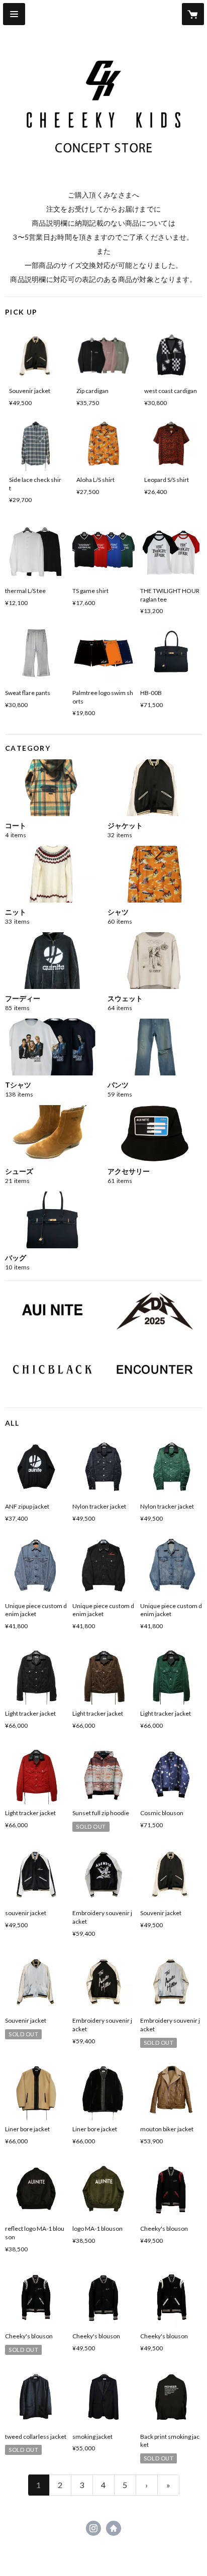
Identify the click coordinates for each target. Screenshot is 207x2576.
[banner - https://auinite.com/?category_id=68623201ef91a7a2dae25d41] (155, 1311)
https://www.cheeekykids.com (114, 2528)
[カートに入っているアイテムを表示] (193, 14)
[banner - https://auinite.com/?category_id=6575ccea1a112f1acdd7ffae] (155, 1370)
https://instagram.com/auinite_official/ (93, 2528)
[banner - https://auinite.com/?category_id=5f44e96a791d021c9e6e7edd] (52, 1310)
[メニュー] (14, 14)
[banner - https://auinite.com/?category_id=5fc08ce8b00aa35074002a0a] (52, 1370)
